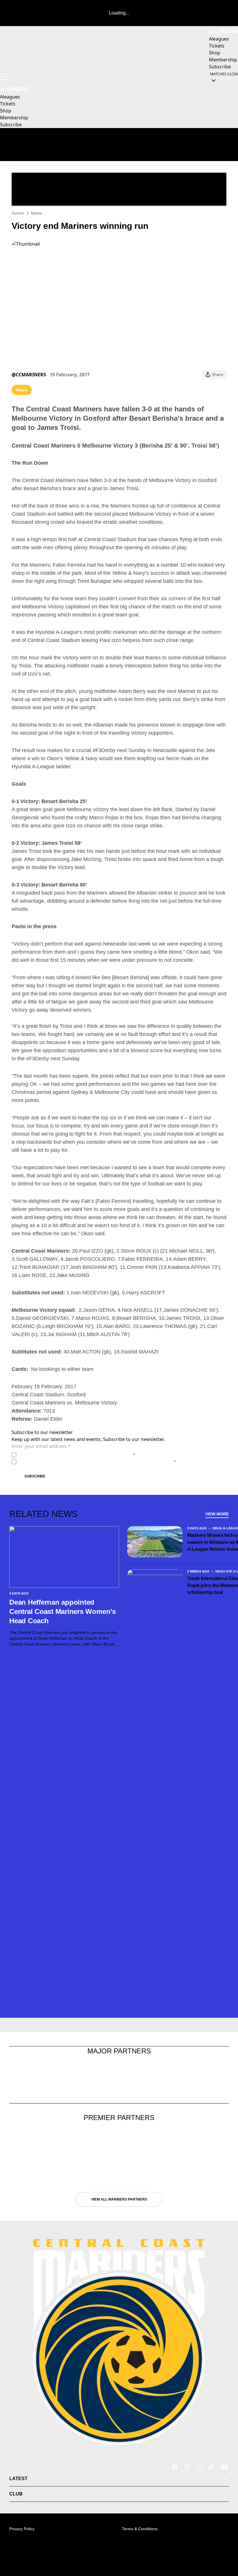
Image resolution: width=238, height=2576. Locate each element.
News (36, 213)
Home (18, 213)
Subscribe (35, 1476)
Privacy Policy (59, 1455)
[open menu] (4, 77)
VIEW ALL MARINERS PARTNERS (119, 2199)
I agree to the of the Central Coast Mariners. (77, 1455)
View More (217, 1514)
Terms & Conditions (140, 2529)
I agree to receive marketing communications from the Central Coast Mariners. (97, 1462)
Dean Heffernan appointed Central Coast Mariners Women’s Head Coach (63, 1611)
